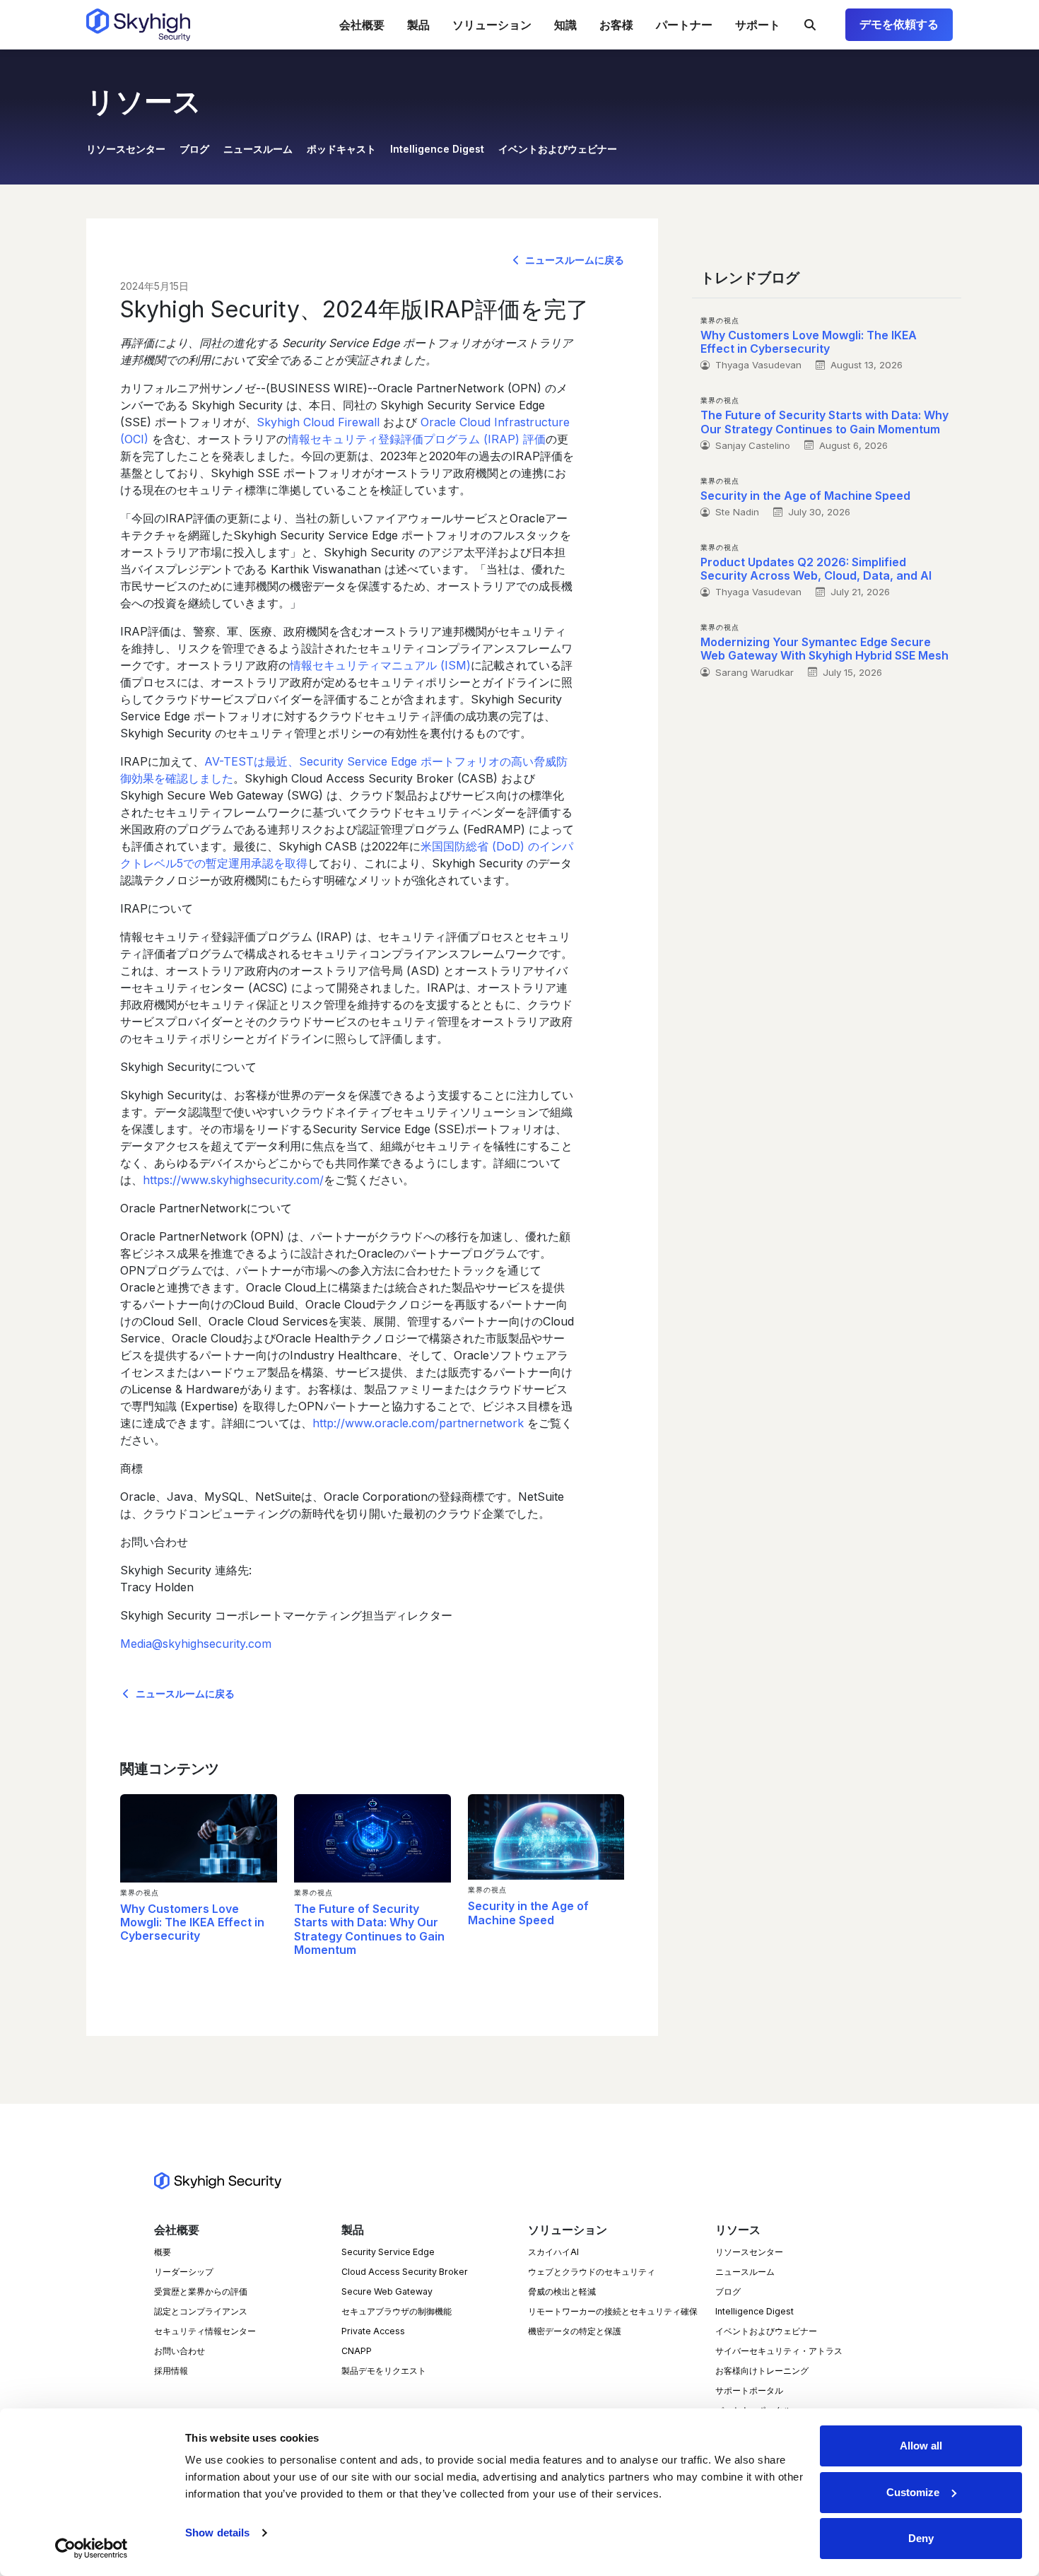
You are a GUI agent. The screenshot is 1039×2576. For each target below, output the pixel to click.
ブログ (194, 149)
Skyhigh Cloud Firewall (318, 422)
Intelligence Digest (437, 149)
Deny (921, 2538)
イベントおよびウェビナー (558, 149)
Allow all (921, 2446)
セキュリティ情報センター (205, 2331)
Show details (217, 2533)
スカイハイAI (553, 2252)
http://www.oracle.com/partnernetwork (418, 1423)
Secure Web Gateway (387, 2291)
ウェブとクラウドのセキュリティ (592, 2272)
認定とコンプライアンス (201, 2311)
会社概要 (362, 25)
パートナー (684, 25)
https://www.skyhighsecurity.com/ (233, 1180)
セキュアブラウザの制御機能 (397, 2311)
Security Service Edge (388, 2252)
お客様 (616, 25)
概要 (163, 2252)
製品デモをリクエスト (384, 2371)
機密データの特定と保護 (575, 2331)
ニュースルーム (258, 149)
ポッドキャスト (341, 149)
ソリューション (492, 25)
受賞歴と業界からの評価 (201, 2291)
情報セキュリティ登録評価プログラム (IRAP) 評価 (417, 439)
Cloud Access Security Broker (405, 2272)
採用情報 (171, 2371)
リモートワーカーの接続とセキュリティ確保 (613, 2311)
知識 (565, 25)
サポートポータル (749, 2390)
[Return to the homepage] (138, 25)
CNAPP (357, 2351)
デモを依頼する (899, 24)
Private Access (373, 2331)
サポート (758, 25)
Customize (913, 2492)
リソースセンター (126, 149)
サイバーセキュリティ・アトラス (779, 2351)
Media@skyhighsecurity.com (196, 1644)
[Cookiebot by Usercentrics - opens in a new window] (92, 2548)
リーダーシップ (184, 2272)
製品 (418, 25)
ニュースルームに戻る (573, 260)
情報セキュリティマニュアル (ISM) (380, 665)
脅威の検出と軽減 (562, 2291)
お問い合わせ (180, 2351)
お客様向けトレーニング (762, 2371)
